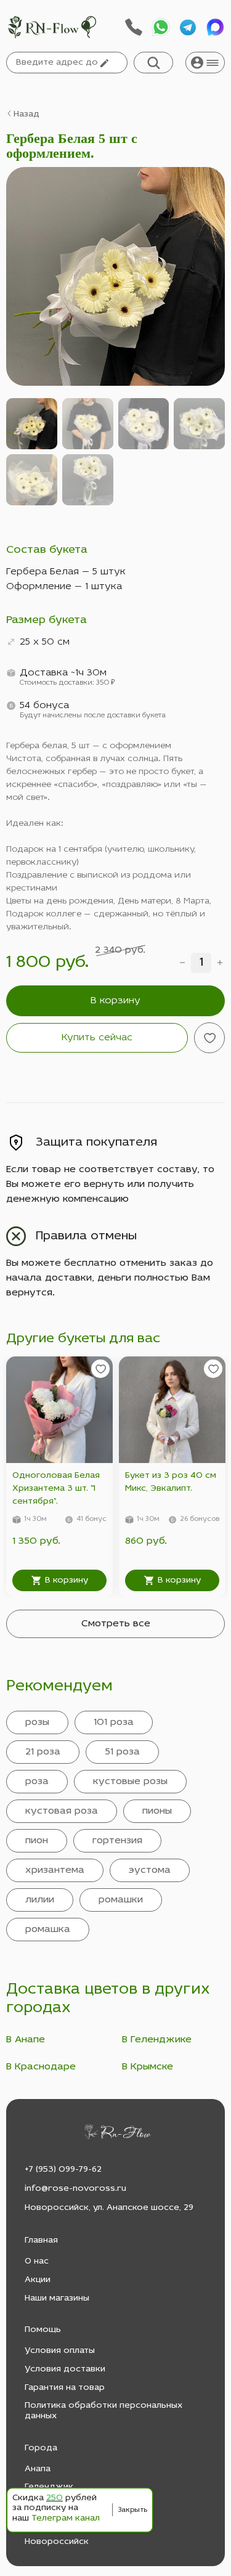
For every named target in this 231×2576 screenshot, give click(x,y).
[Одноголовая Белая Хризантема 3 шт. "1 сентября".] (59, 1410)
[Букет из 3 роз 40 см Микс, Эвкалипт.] (172, 1410)
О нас (37, 2261)
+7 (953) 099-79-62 (63, 2170)
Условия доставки (65, 2369)
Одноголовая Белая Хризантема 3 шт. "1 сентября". (56, 1489)
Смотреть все (116, 1624)
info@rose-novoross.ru (75, 2189)
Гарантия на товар (65, 2388)
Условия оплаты (60, 2351)
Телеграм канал (66, 2518)
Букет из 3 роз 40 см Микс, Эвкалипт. (171, 1482)
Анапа (38, 2469)
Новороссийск (57, 2542)
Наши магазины (57, 2298)
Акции (38, 2280)
